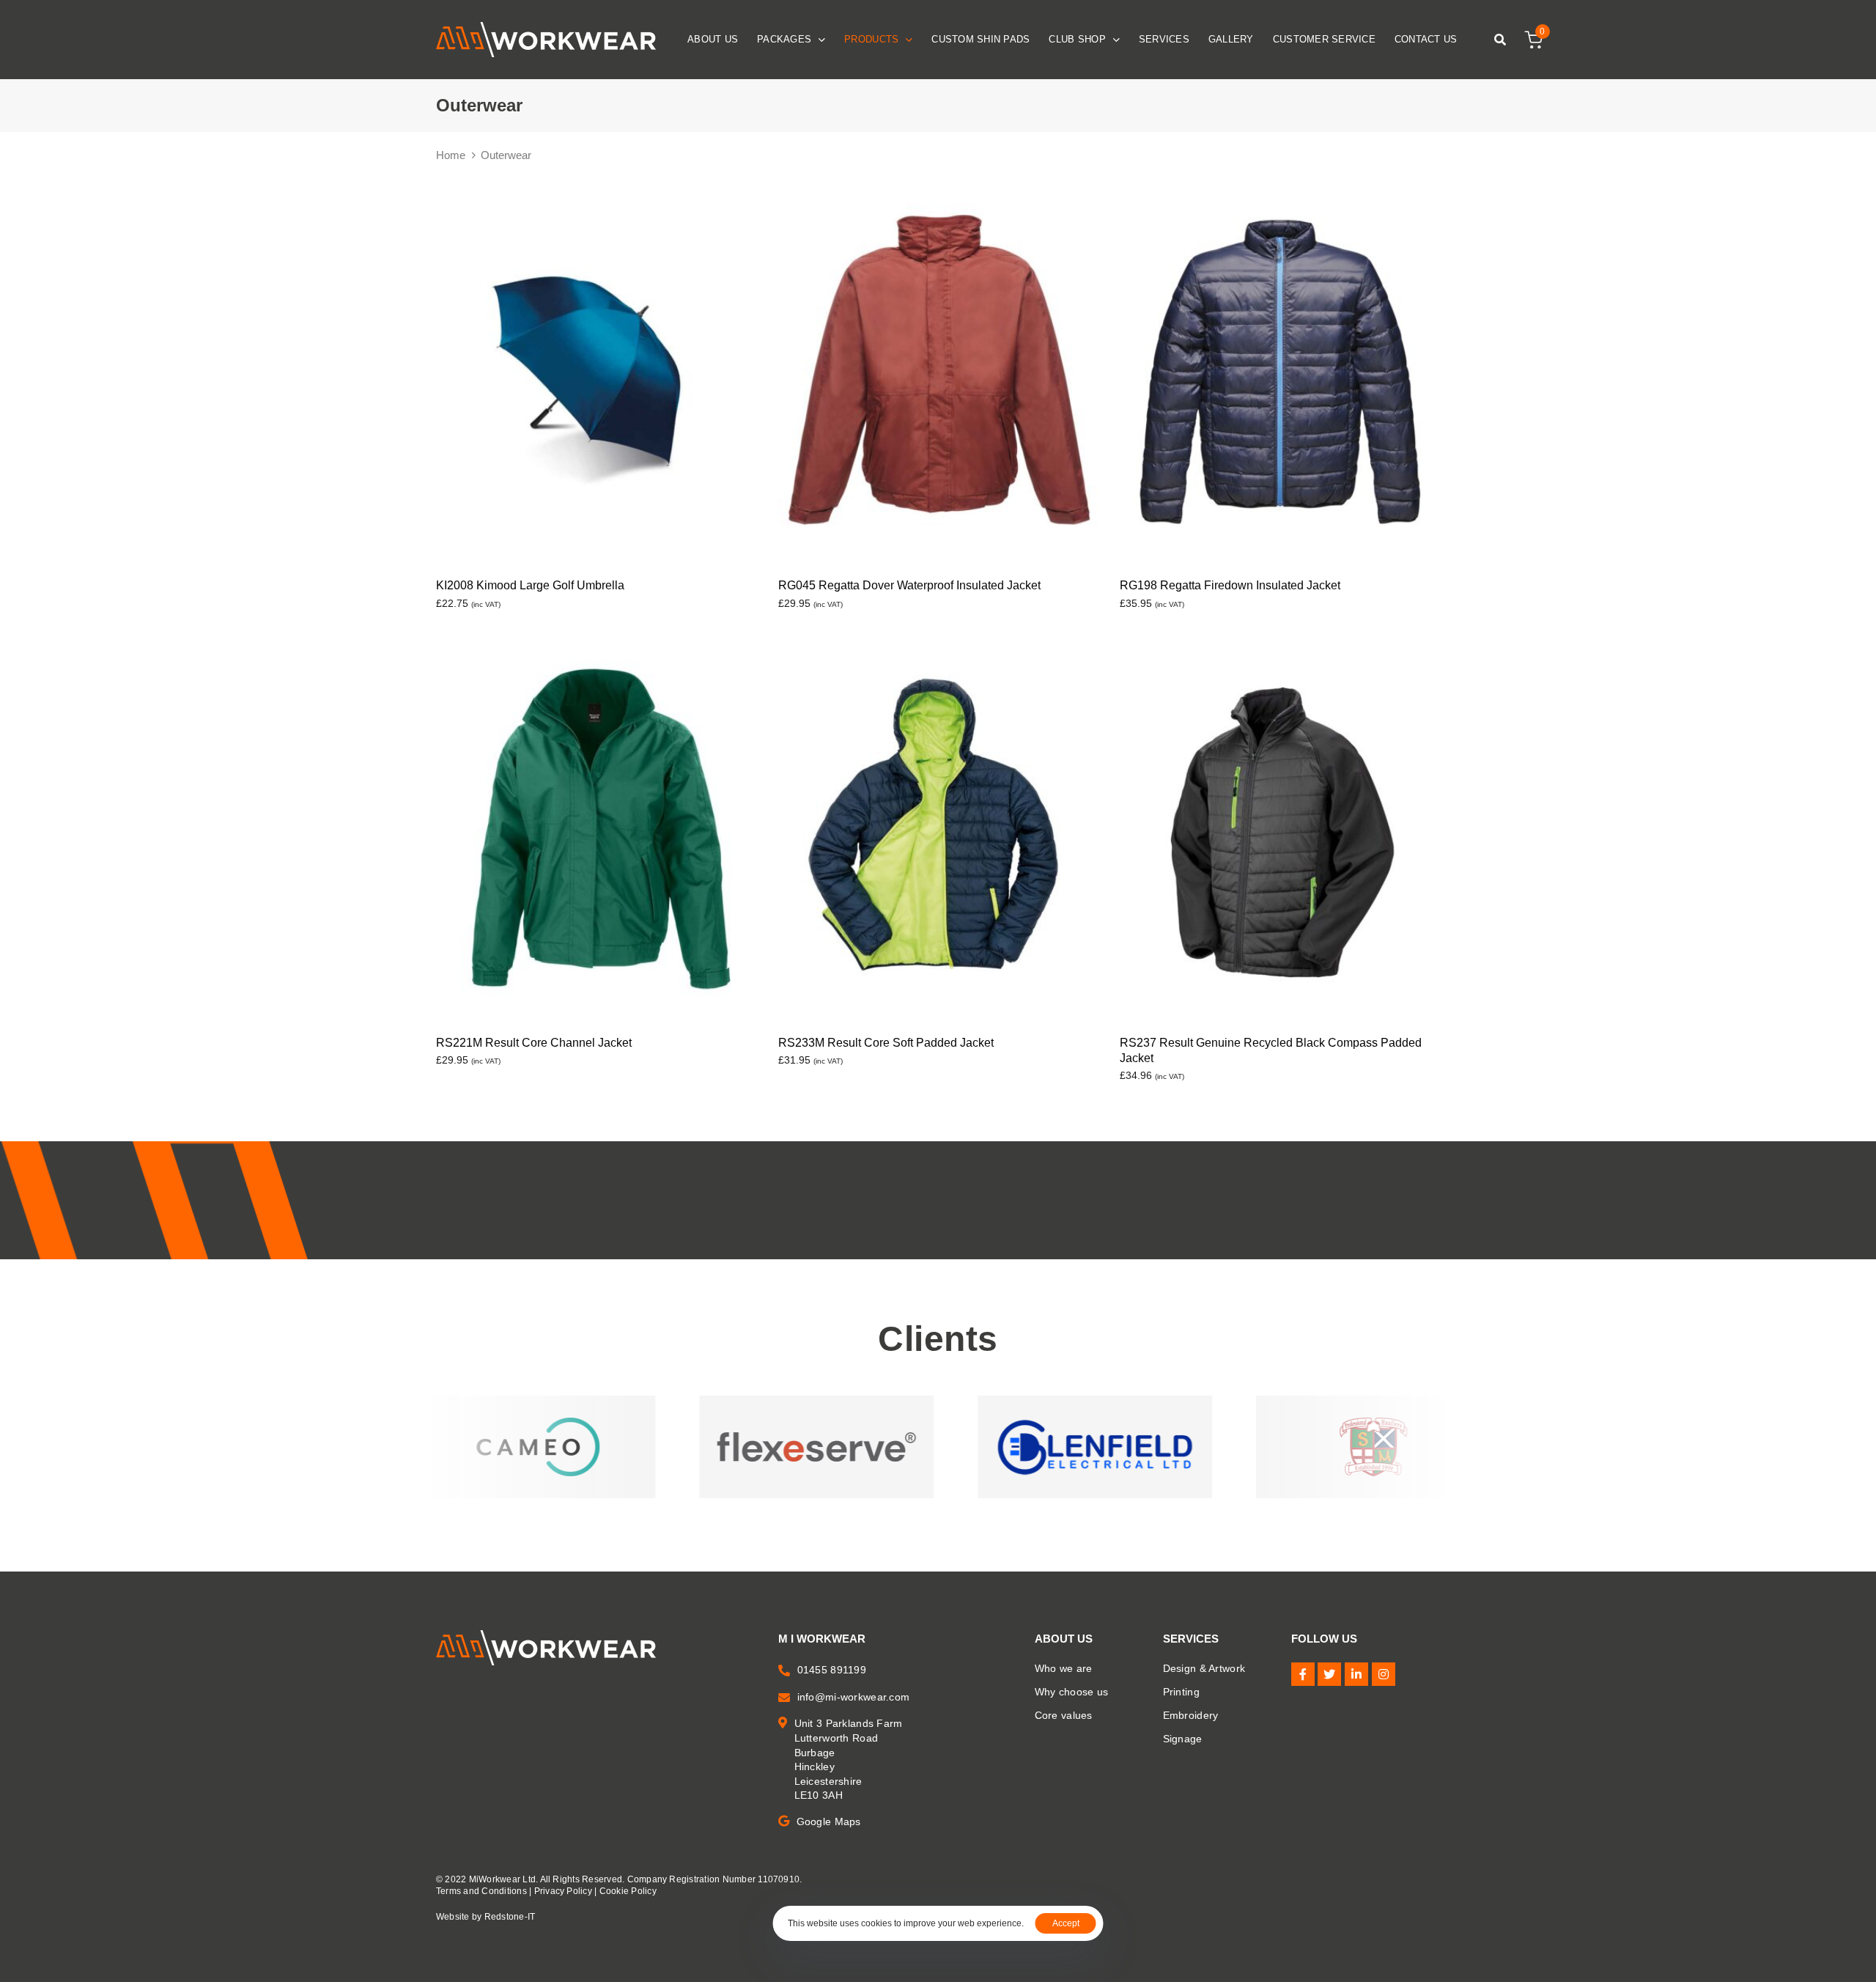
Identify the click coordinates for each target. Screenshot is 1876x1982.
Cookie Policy (628, 1891)
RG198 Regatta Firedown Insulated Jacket (1230, 585)
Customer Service (1324, 39)
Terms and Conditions (481, 1891)
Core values (1064, 1715)
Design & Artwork (1204, 1668)
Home (451, 155)
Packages (784, 39)
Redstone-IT (510, 1917)
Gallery (1231, 39)
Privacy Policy (563, 1891)
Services (1164, 39)
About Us (713, 39)
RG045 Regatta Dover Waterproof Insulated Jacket (909, 585)
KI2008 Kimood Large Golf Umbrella (530, 585)
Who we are (1064, 1668)
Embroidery (1191, 1715)
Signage (1183, 1739)
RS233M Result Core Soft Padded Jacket (886, 1043)
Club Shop (1077, 39)
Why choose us (1072, 1692)
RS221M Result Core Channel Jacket (534, 1043)
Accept (1066, 1923)
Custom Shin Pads (981, 39)
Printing (1181, 1692)
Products (871, 39)
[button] (1496, 40)
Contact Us (1426, 39)
